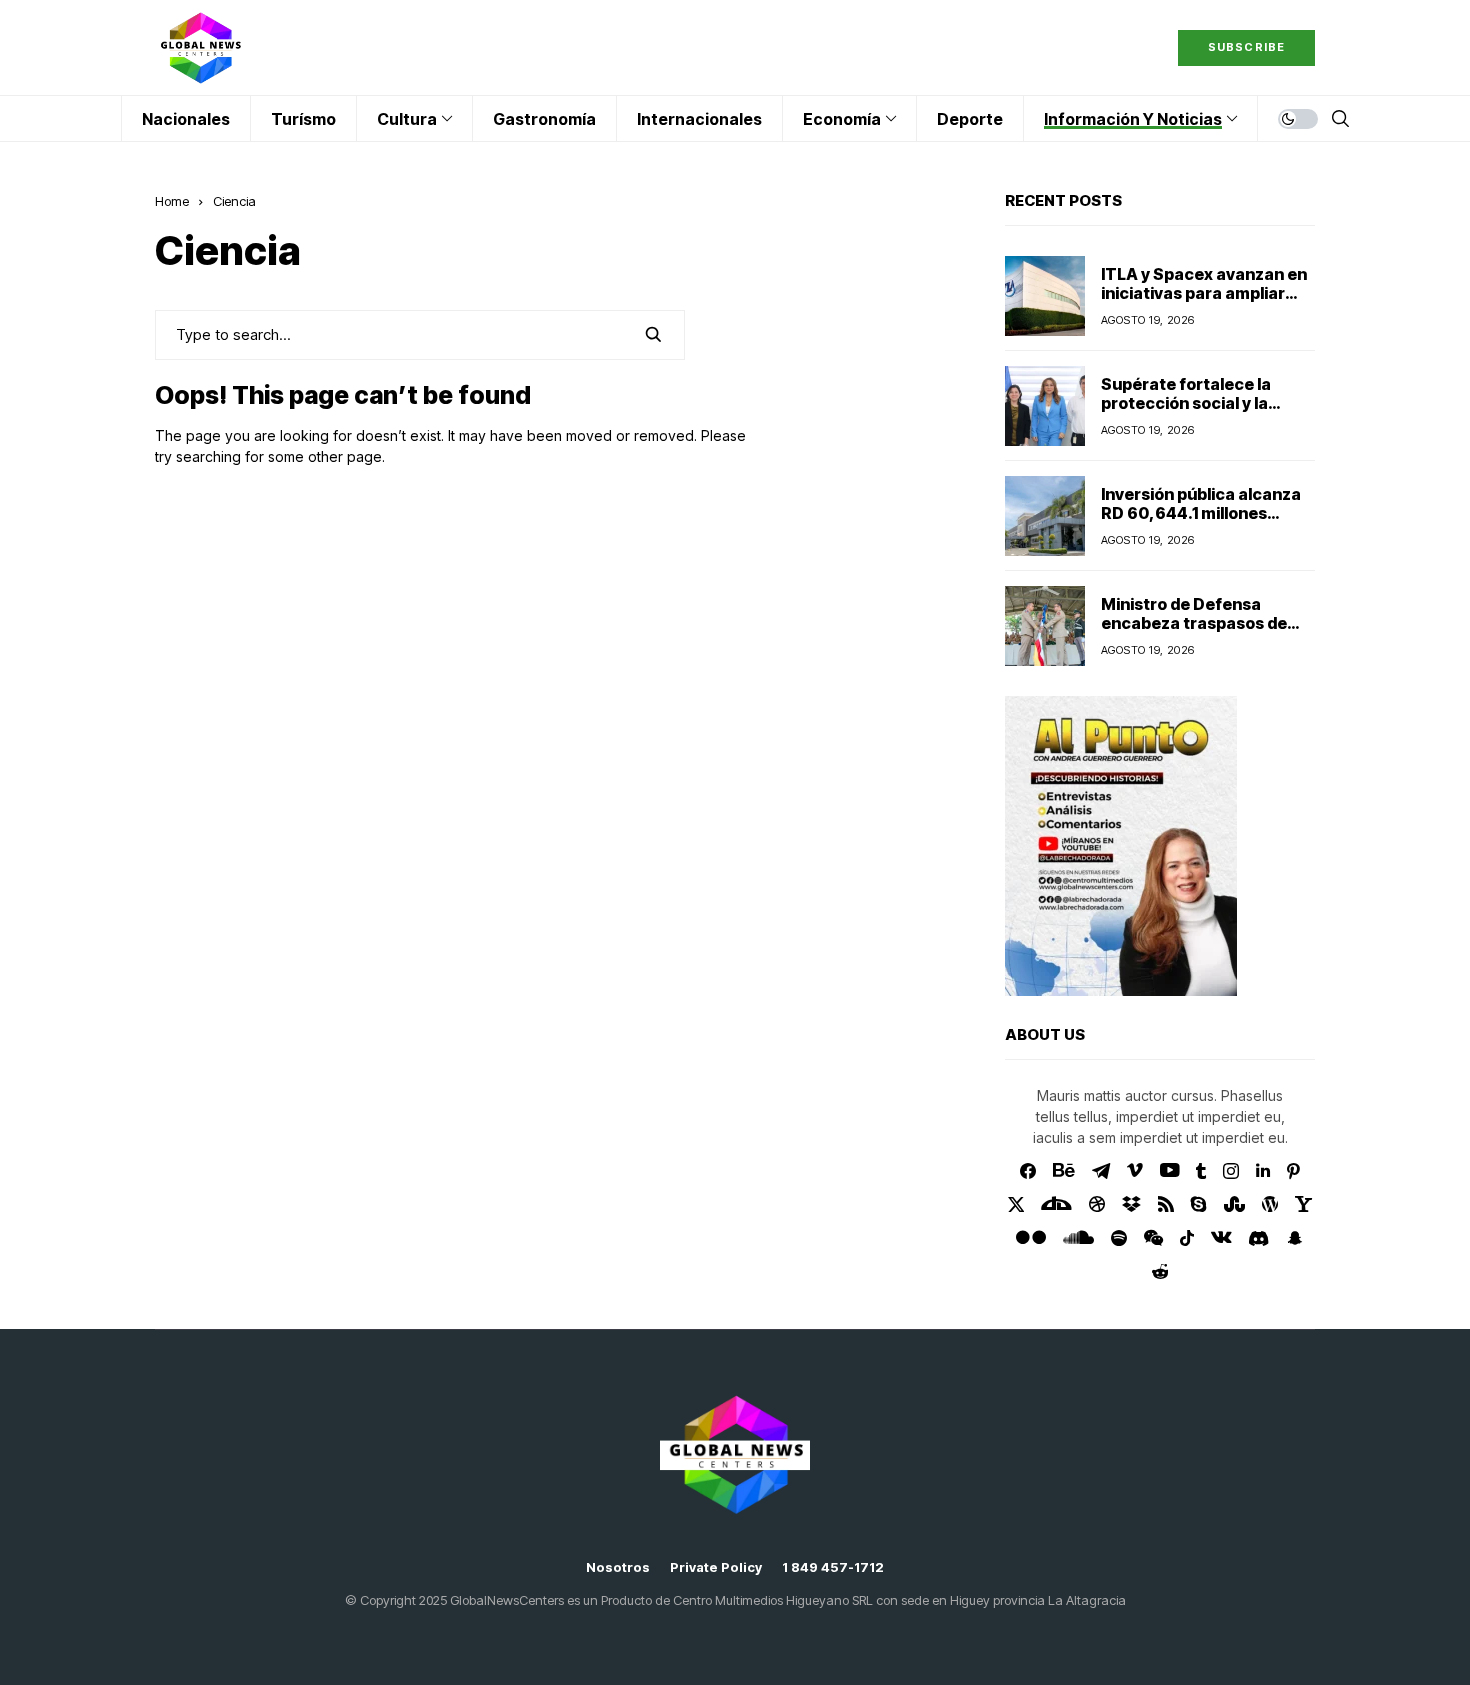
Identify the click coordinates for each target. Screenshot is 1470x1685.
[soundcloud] (1078, 1238)
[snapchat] (1295, 1238)
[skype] (1199, 1204)
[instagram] (1231, 1171)
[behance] (1064, 1171)
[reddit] (1160, 1271)
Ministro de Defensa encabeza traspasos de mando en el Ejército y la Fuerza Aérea (1195, 633)
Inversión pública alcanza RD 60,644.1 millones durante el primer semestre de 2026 (1201, 523)
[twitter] (1016, 1204)
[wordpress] (1270, 1204)
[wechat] (1153, 1238)
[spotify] (1119, 1238)
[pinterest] (1293, 1171)
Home (172, 201)
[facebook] (1028, 1171)
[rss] (1166, 1204)
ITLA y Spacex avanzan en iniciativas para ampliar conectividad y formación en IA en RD (1204, 303)
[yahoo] (1303, 1204)
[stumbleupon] (1234, 1204)
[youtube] (1169, 1171)
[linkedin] (1263, 1171)
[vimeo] (1135, 1171)
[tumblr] (1201, 1171)
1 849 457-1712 (833, 1567)
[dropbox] (1131, 1204)
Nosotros (618, 1567)
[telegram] (1101, 1171)
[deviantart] (1056, 1204)
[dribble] (1097, 1204)
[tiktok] (1187, 1238)
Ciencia (234, 201)
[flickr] (1031, 1238)
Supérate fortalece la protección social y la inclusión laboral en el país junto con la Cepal (1203, 413)
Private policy (716, 1567)
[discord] (1258, 1238)
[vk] (1221, 1238)
